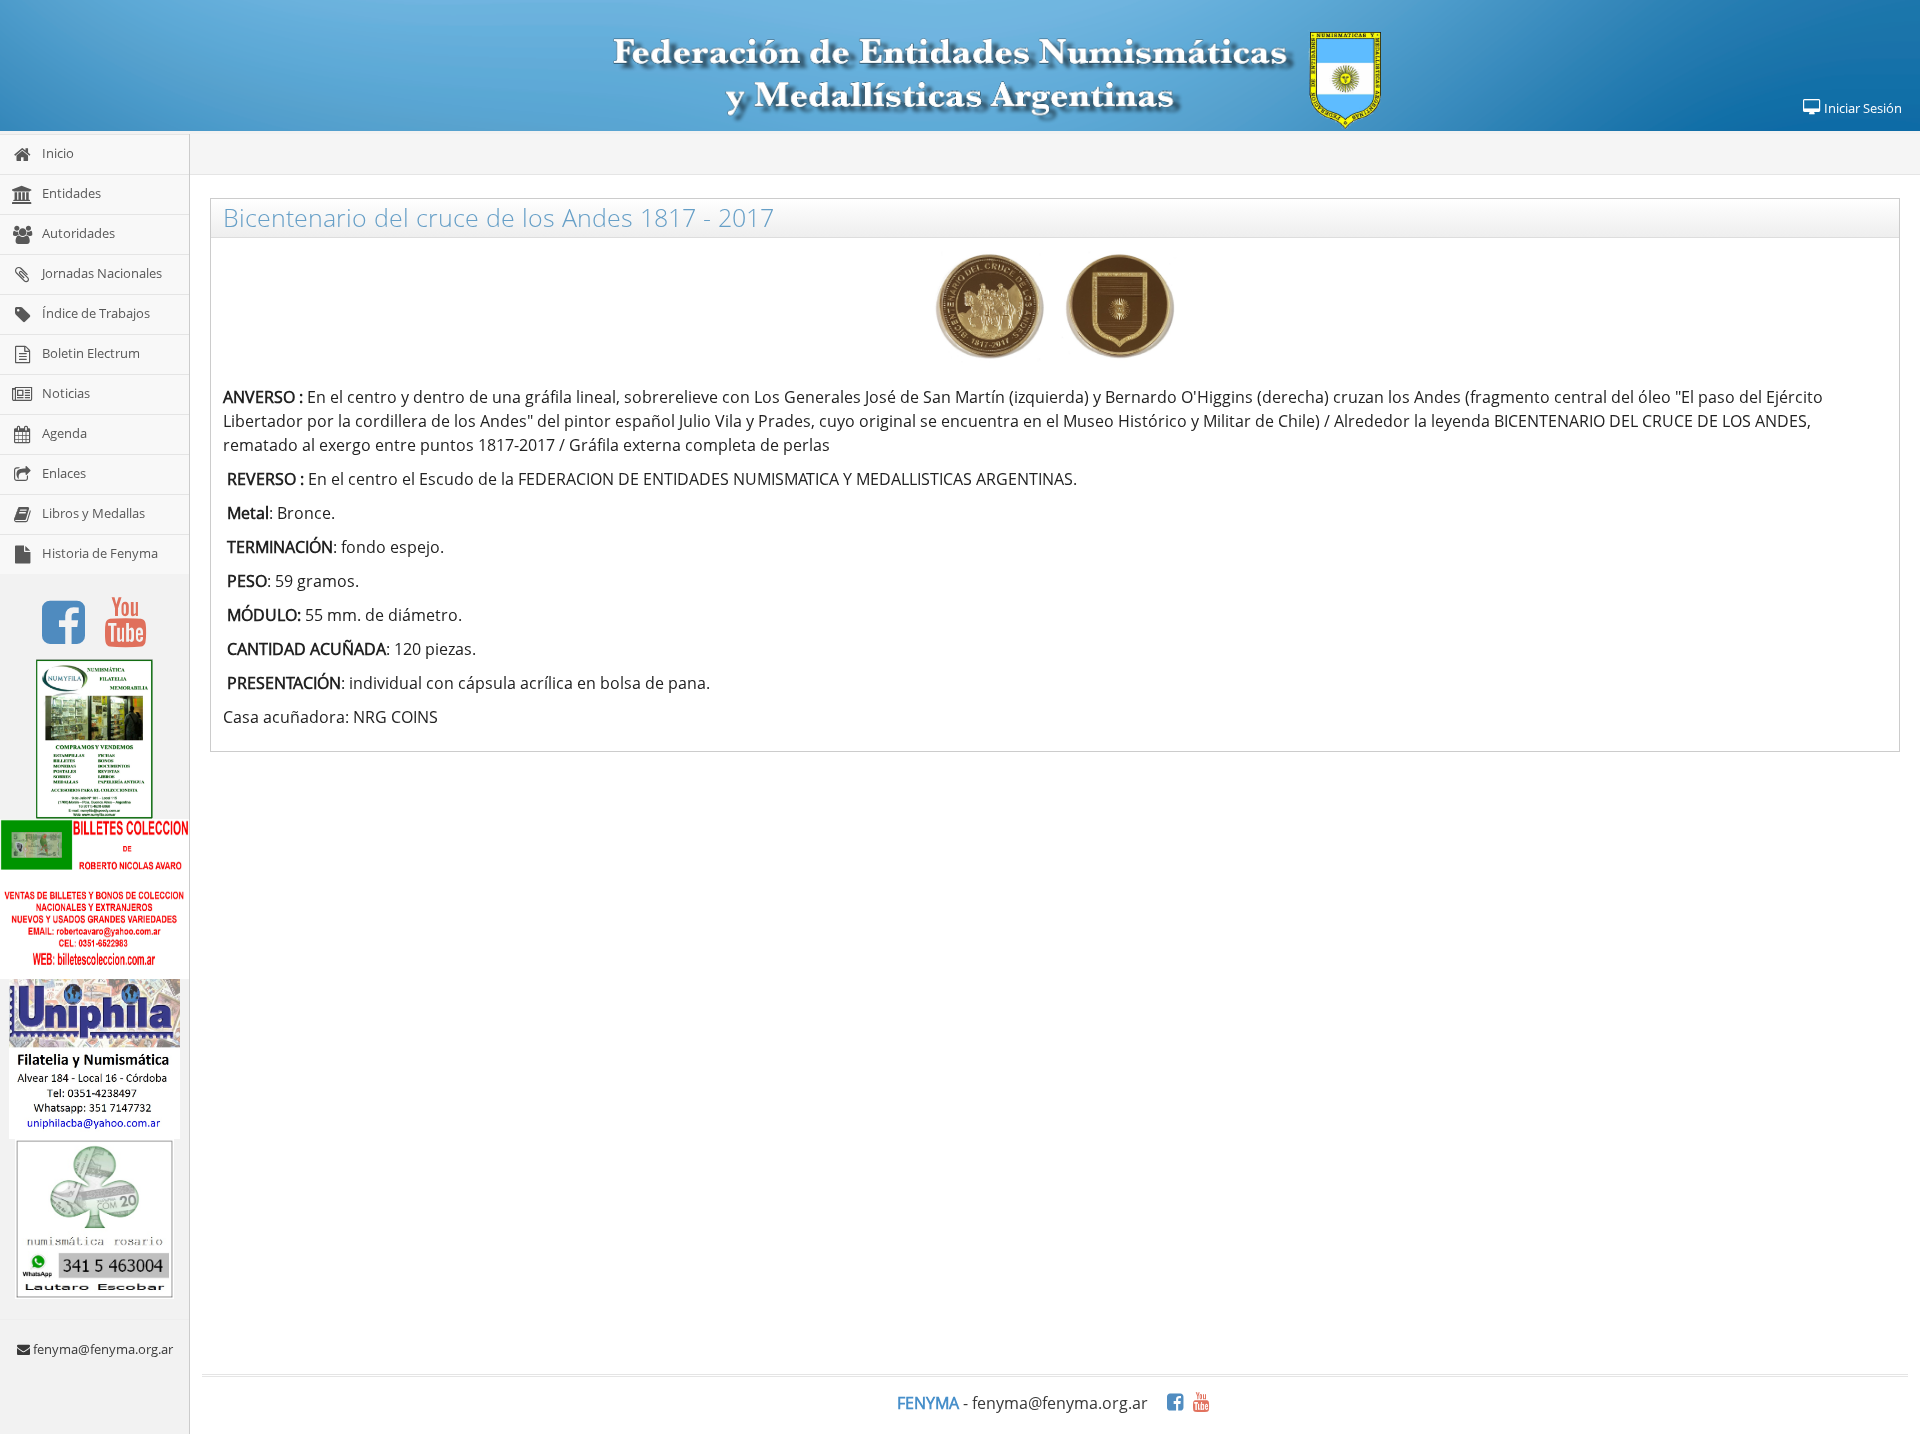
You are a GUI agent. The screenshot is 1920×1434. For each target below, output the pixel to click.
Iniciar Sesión (1861, 108)
